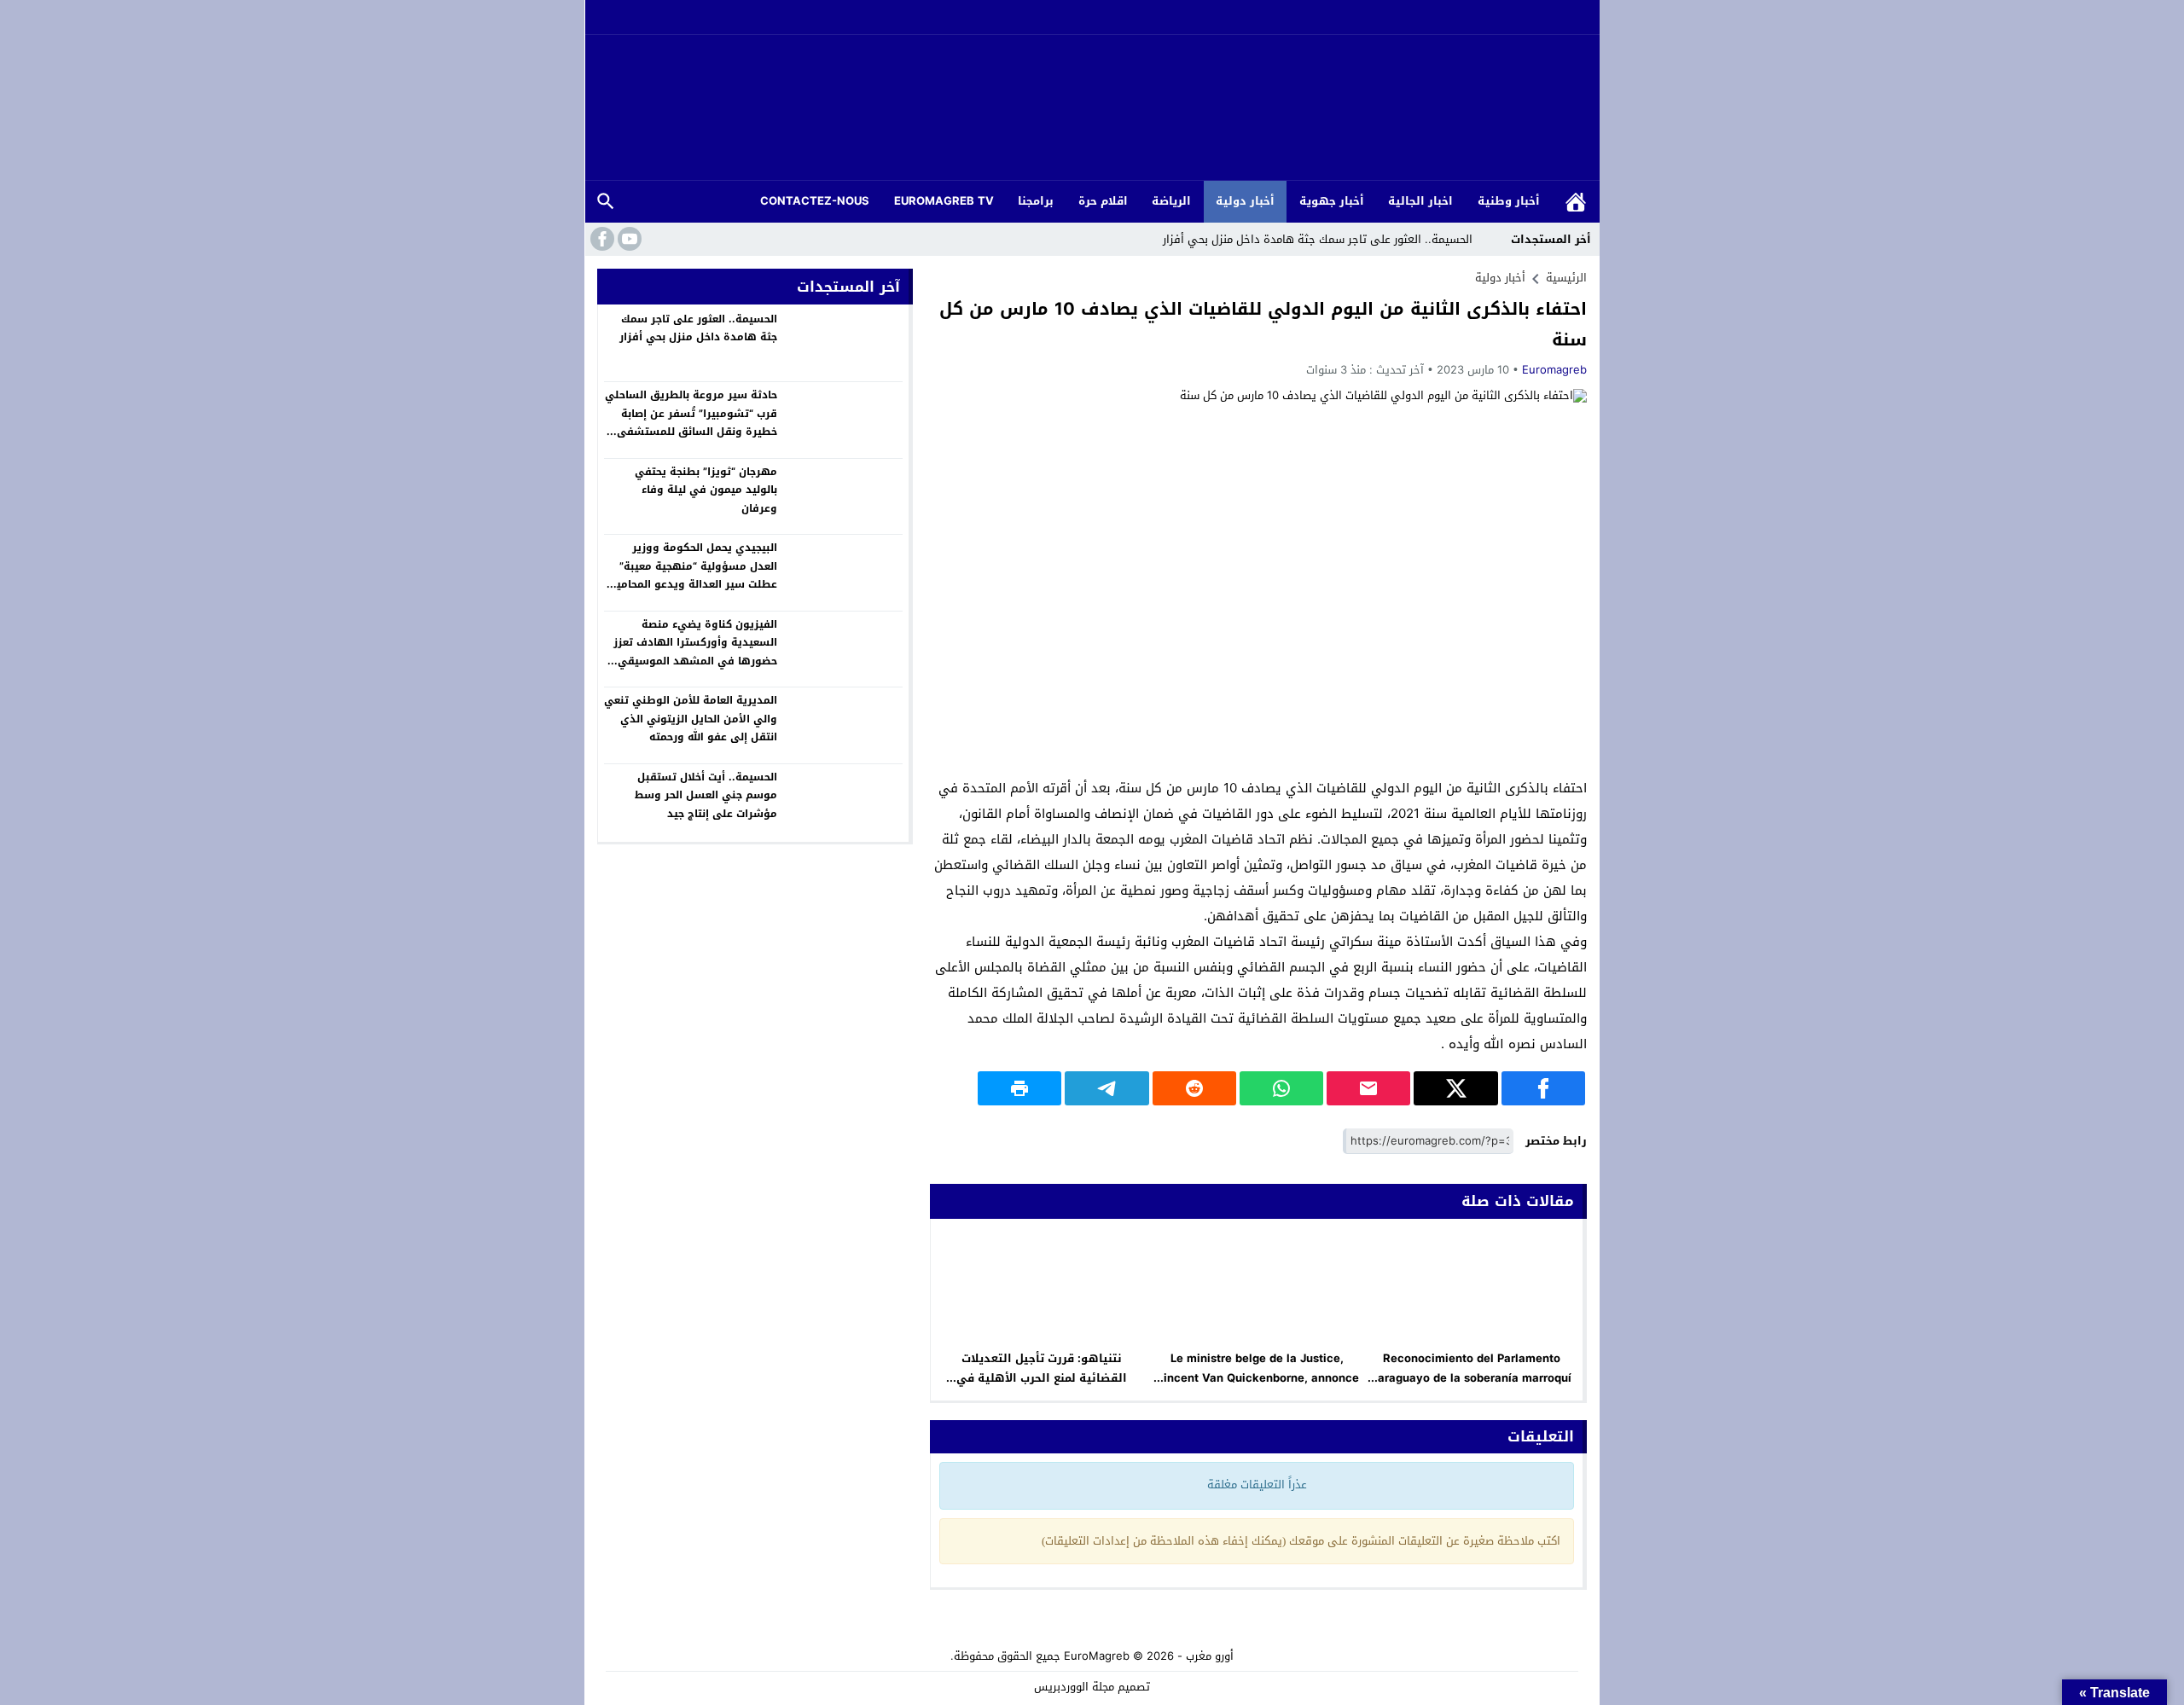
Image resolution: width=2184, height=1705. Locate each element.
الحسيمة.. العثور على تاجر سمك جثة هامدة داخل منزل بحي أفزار (1318, 239)
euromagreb (1554, 370)
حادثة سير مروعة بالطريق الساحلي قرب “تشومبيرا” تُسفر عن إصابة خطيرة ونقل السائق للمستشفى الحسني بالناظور (691, 423)
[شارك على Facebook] (1543, 1088)
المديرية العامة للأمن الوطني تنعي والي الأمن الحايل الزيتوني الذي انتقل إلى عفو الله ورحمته (691, 719)
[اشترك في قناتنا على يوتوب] (628, 239)
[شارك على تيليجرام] (1107, 1088)
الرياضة (1171, 201)
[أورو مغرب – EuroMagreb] (1092, 109)
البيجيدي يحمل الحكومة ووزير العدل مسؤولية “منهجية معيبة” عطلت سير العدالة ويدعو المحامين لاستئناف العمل (693, 575)
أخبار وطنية (1509, 201)
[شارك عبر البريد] (1368, 1088)
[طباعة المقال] (1019, 1088)
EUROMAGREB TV (944, 201)
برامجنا (1036, 201)
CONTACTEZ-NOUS (815, 201)
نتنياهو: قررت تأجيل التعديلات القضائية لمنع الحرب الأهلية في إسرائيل (1042, 1378)
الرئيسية (1576, 202)
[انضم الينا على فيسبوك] (601, 239)
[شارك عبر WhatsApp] (1281, 1088)
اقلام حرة (1103, 201)
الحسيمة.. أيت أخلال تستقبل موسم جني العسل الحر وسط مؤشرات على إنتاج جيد (706, 795)
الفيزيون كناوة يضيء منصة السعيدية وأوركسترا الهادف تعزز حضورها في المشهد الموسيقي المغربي (695, 652)
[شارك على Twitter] (1455, 1088)
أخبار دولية (1245, 201)
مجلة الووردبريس (1074, 1687)
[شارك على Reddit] (1194, 1088)
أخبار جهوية (1332, 201)
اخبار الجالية (1420, 201)
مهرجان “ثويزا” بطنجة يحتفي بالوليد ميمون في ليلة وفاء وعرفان (706, 490)
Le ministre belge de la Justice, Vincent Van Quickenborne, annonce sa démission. (1257, 1378)
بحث (606, 202)
